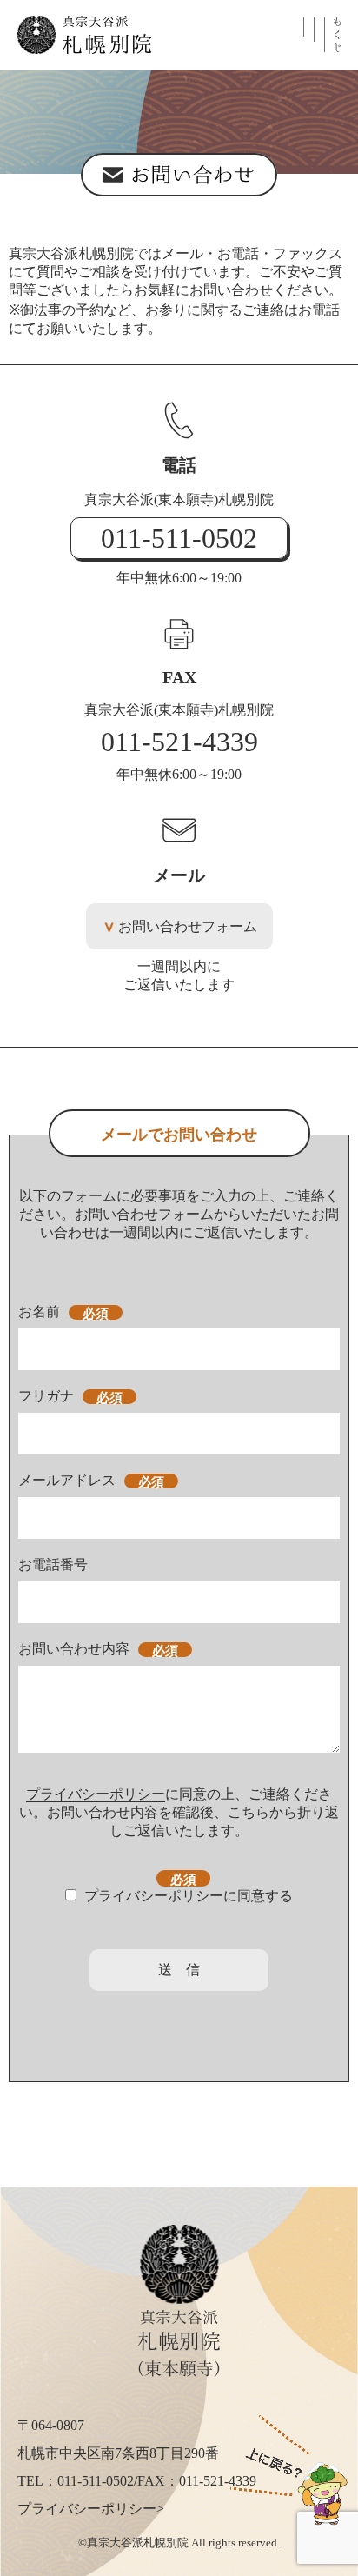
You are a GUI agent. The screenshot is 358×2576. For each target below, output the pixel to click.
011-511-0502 (179, 538)
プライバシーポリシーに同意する (189, 1896)
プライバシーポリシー (96, 1794)
